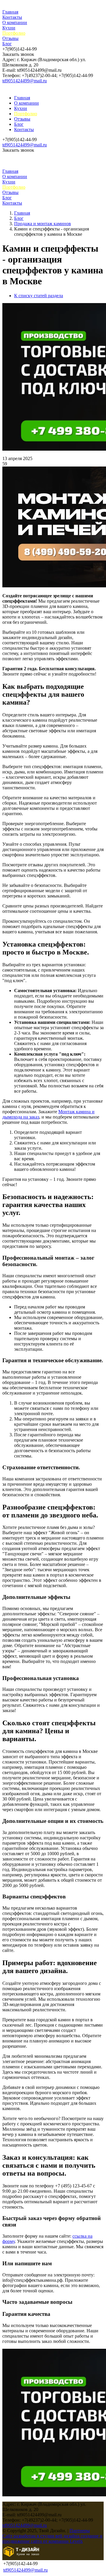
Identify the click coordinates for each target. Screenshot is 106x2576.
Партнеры (80, 2531)
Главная (10, 12)
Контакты (12, 17)
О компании (15, 22)
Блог (7, 44)
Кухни (9, 28)
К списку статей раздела (39, 296)
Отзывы (10, 38)
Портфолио (14, 33)
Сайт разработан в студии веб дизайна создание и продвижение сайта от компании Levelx (52, 2539)
